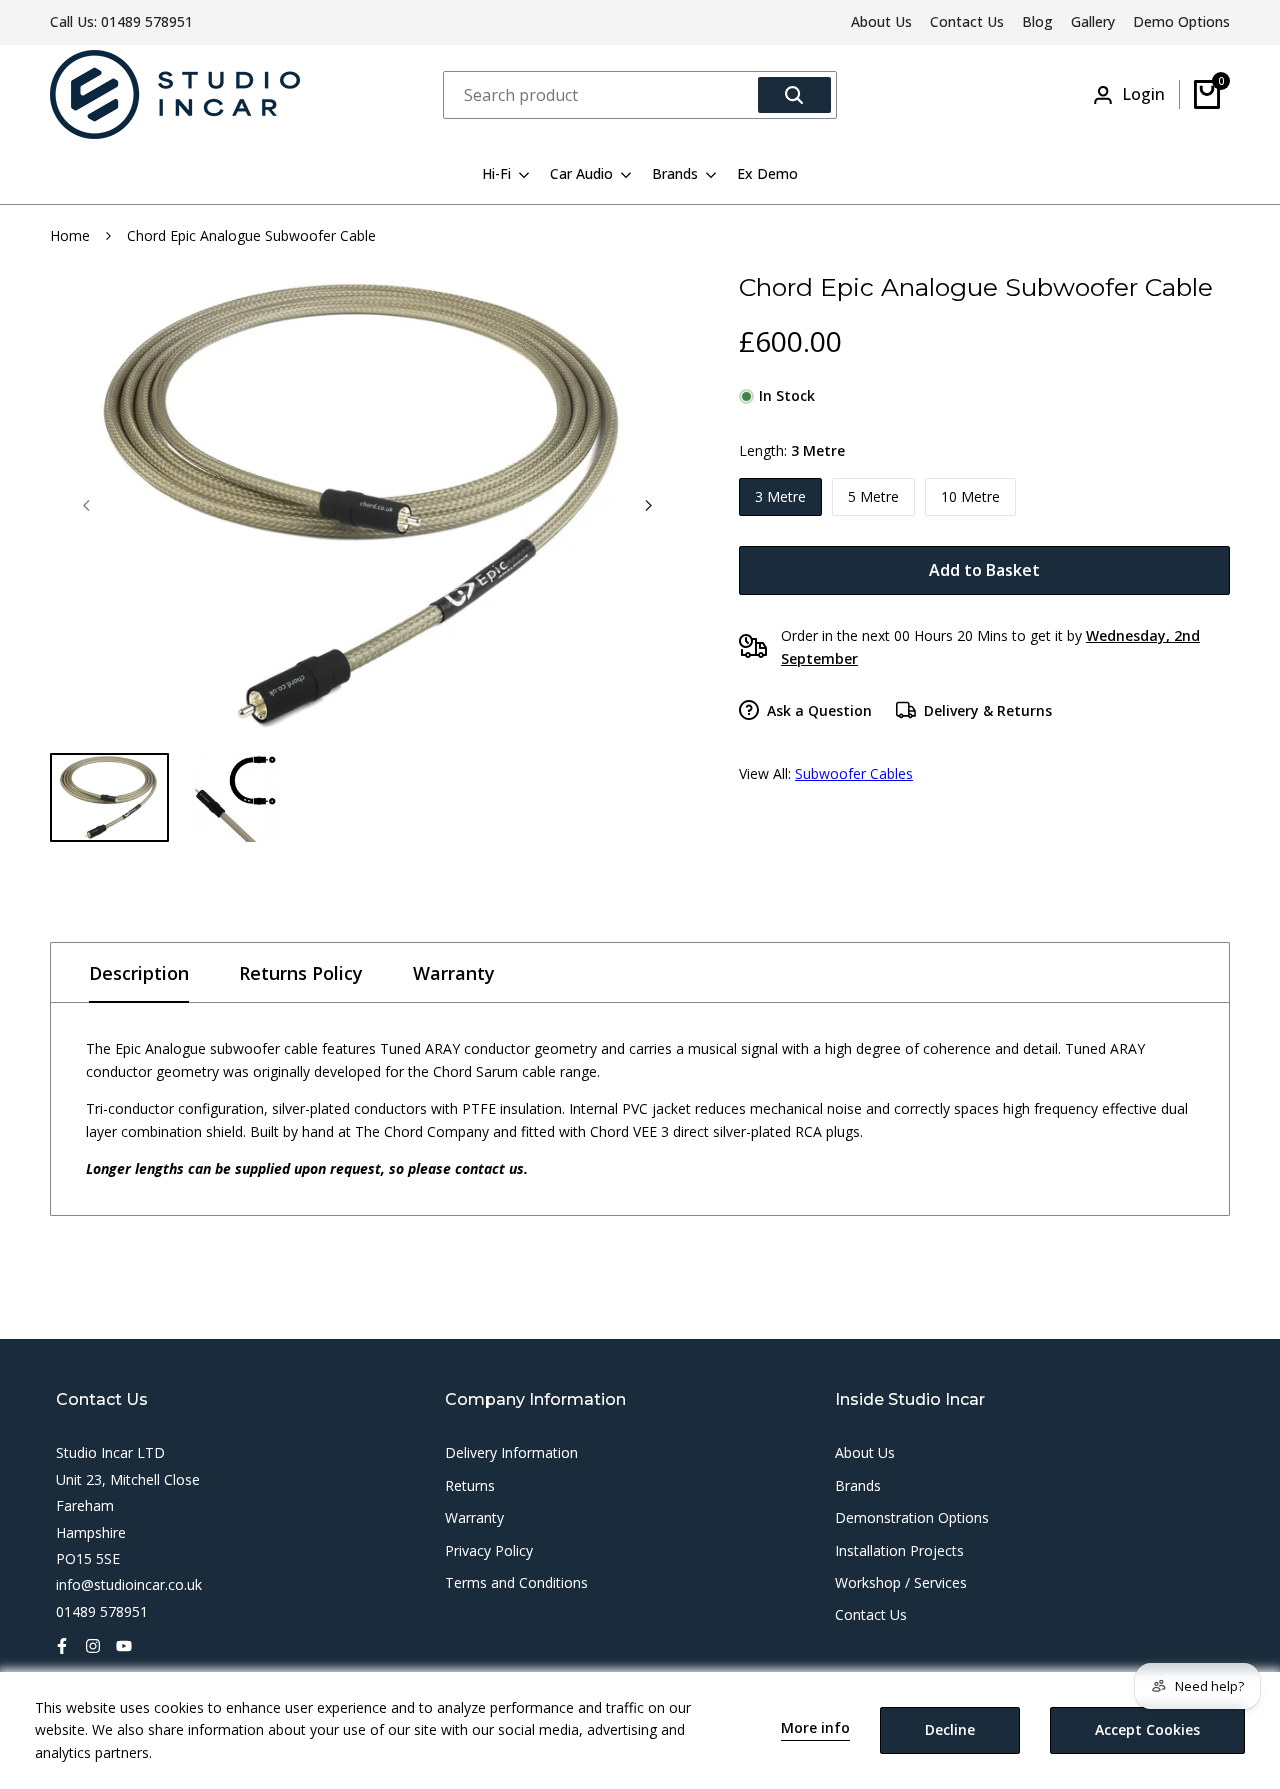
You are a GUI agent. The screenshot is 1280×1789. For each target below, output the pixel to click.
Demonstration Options (912, 1517)
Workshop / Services (901, 1582)
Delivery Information (511, 1452)
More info (815, 1728)
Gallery (1093, 21)
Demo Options (1181, 21)
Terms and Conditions (516, 1582)
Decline (950, 1729)
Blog (1037, 21)
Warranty (454, 973)
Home (70, 235)
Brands (858, 1485)
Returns (470, 1485)
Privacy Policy (489, 1550)
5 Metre (873, 496)
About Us (881, 21)
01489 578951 (147, 21)
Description (139, 973)
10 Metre (970, 496)
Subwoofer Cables (854, 773)
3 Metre (780, 496)
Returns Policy (301, 973)
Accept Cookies (1147, 1729)
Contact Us (967, 21)
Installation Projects (899, 1550)
